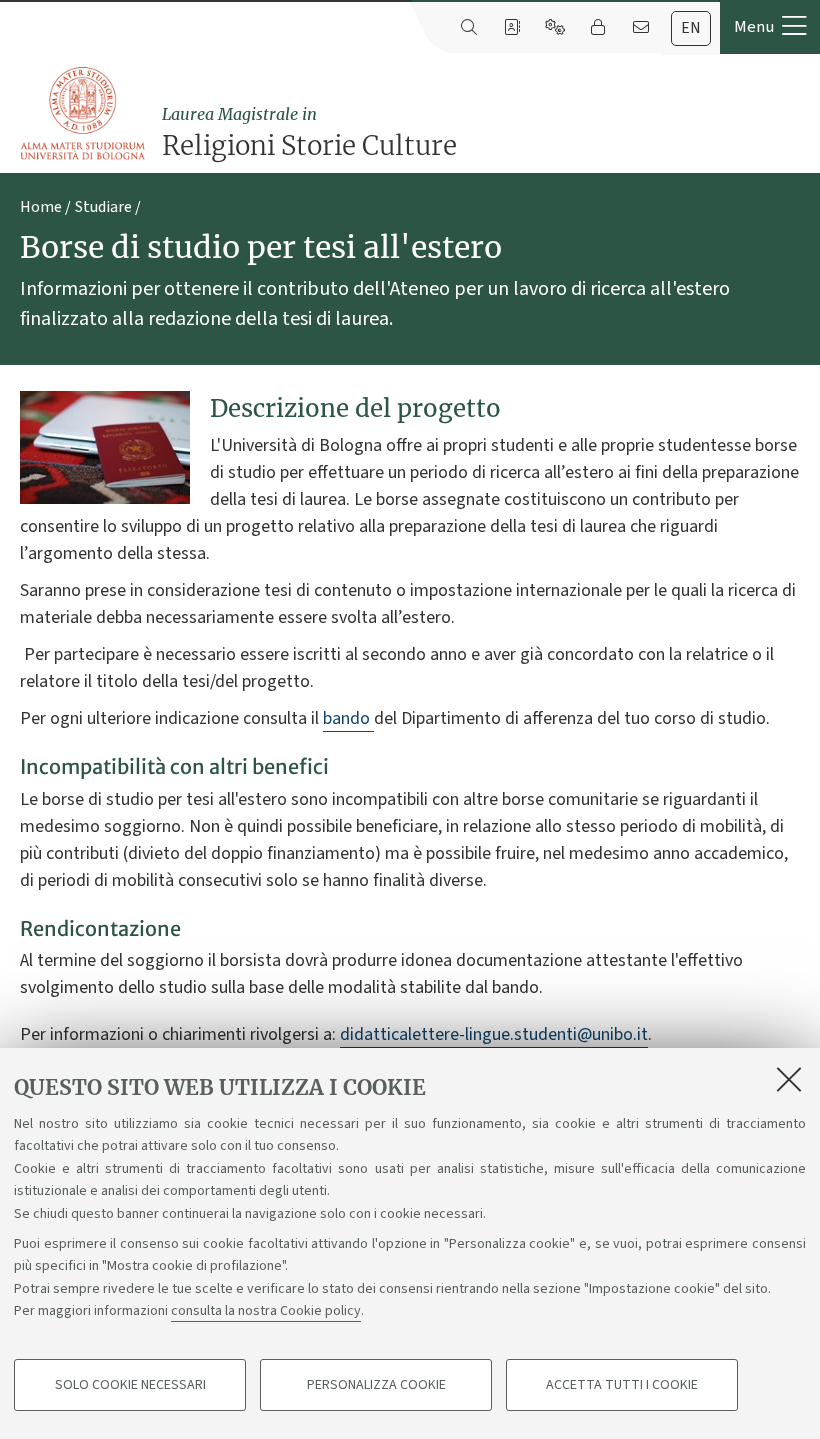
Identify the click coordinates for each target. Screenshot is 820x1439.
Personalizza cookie (376, 1385)
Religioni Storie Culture (309, 133)
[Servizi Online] (554, 28)
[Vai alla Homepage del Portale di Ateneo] (84, 114)
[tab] (691, 28)
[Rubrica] (511, 28)
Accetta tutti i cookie (622, 1385)
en (691, 28)
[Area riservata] (597, 28)
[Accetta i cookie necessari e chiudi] (789, 1079)
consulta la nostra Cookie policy (266, 1311)
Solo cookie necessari (130, 1385)
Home (41, 207)
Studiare (103, 207)
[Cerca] (468, 28)
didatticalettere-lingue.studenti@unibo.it (494, 1034)
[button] (770, 27)
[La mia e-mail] (640, 28)
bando (348, 718)
